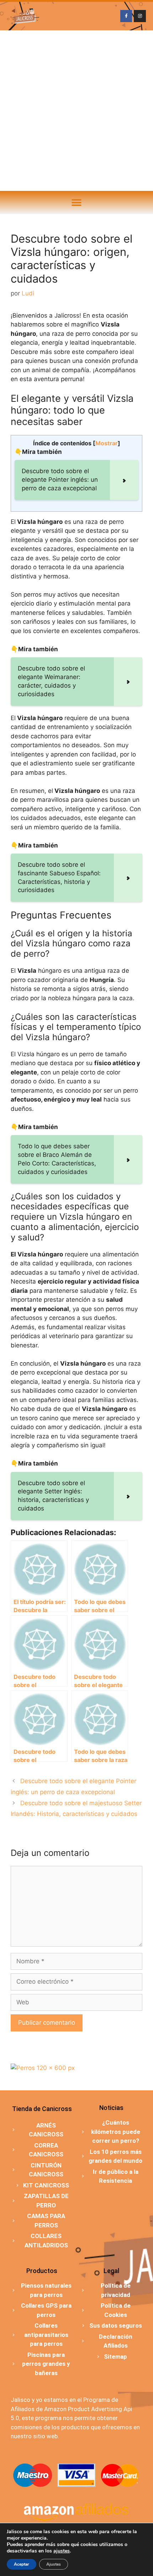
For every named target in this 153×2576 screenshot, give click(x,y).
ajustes (62, 2551)
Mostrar (107, 443)
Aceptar (22, 2564)
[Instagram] (140, 16)
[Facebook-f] (126, 16)
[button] (77, 203)
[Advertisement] (76, 111)
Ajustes (54, 2564)
